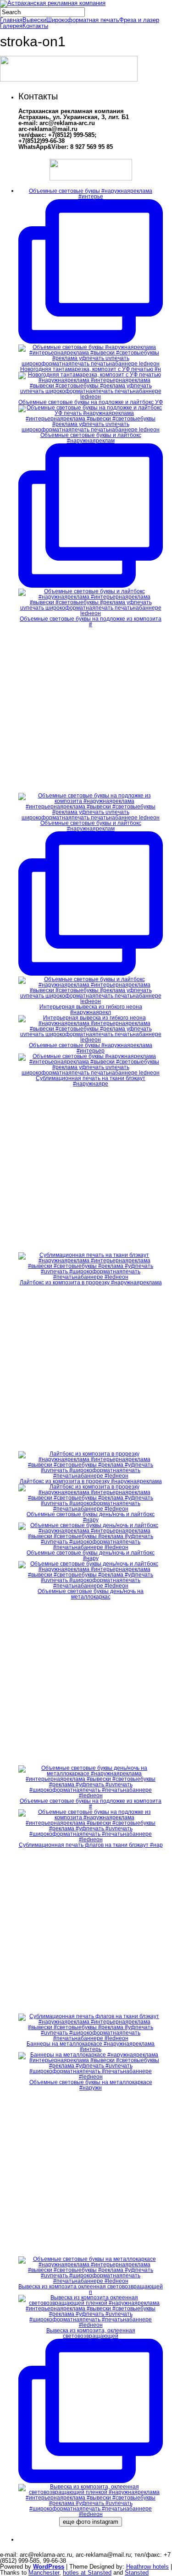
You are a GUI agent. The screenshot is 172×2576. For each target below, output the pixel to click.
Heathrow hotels (147, 2567)
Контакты (35, 26)
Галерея (11, 26)
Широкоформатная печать (83, 20)
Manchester (44, 2573)
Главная (11, 20)
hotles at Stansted (87, 2573)
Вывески (34, 20)
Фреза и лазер (139, 20)
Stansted (137, 2573)
